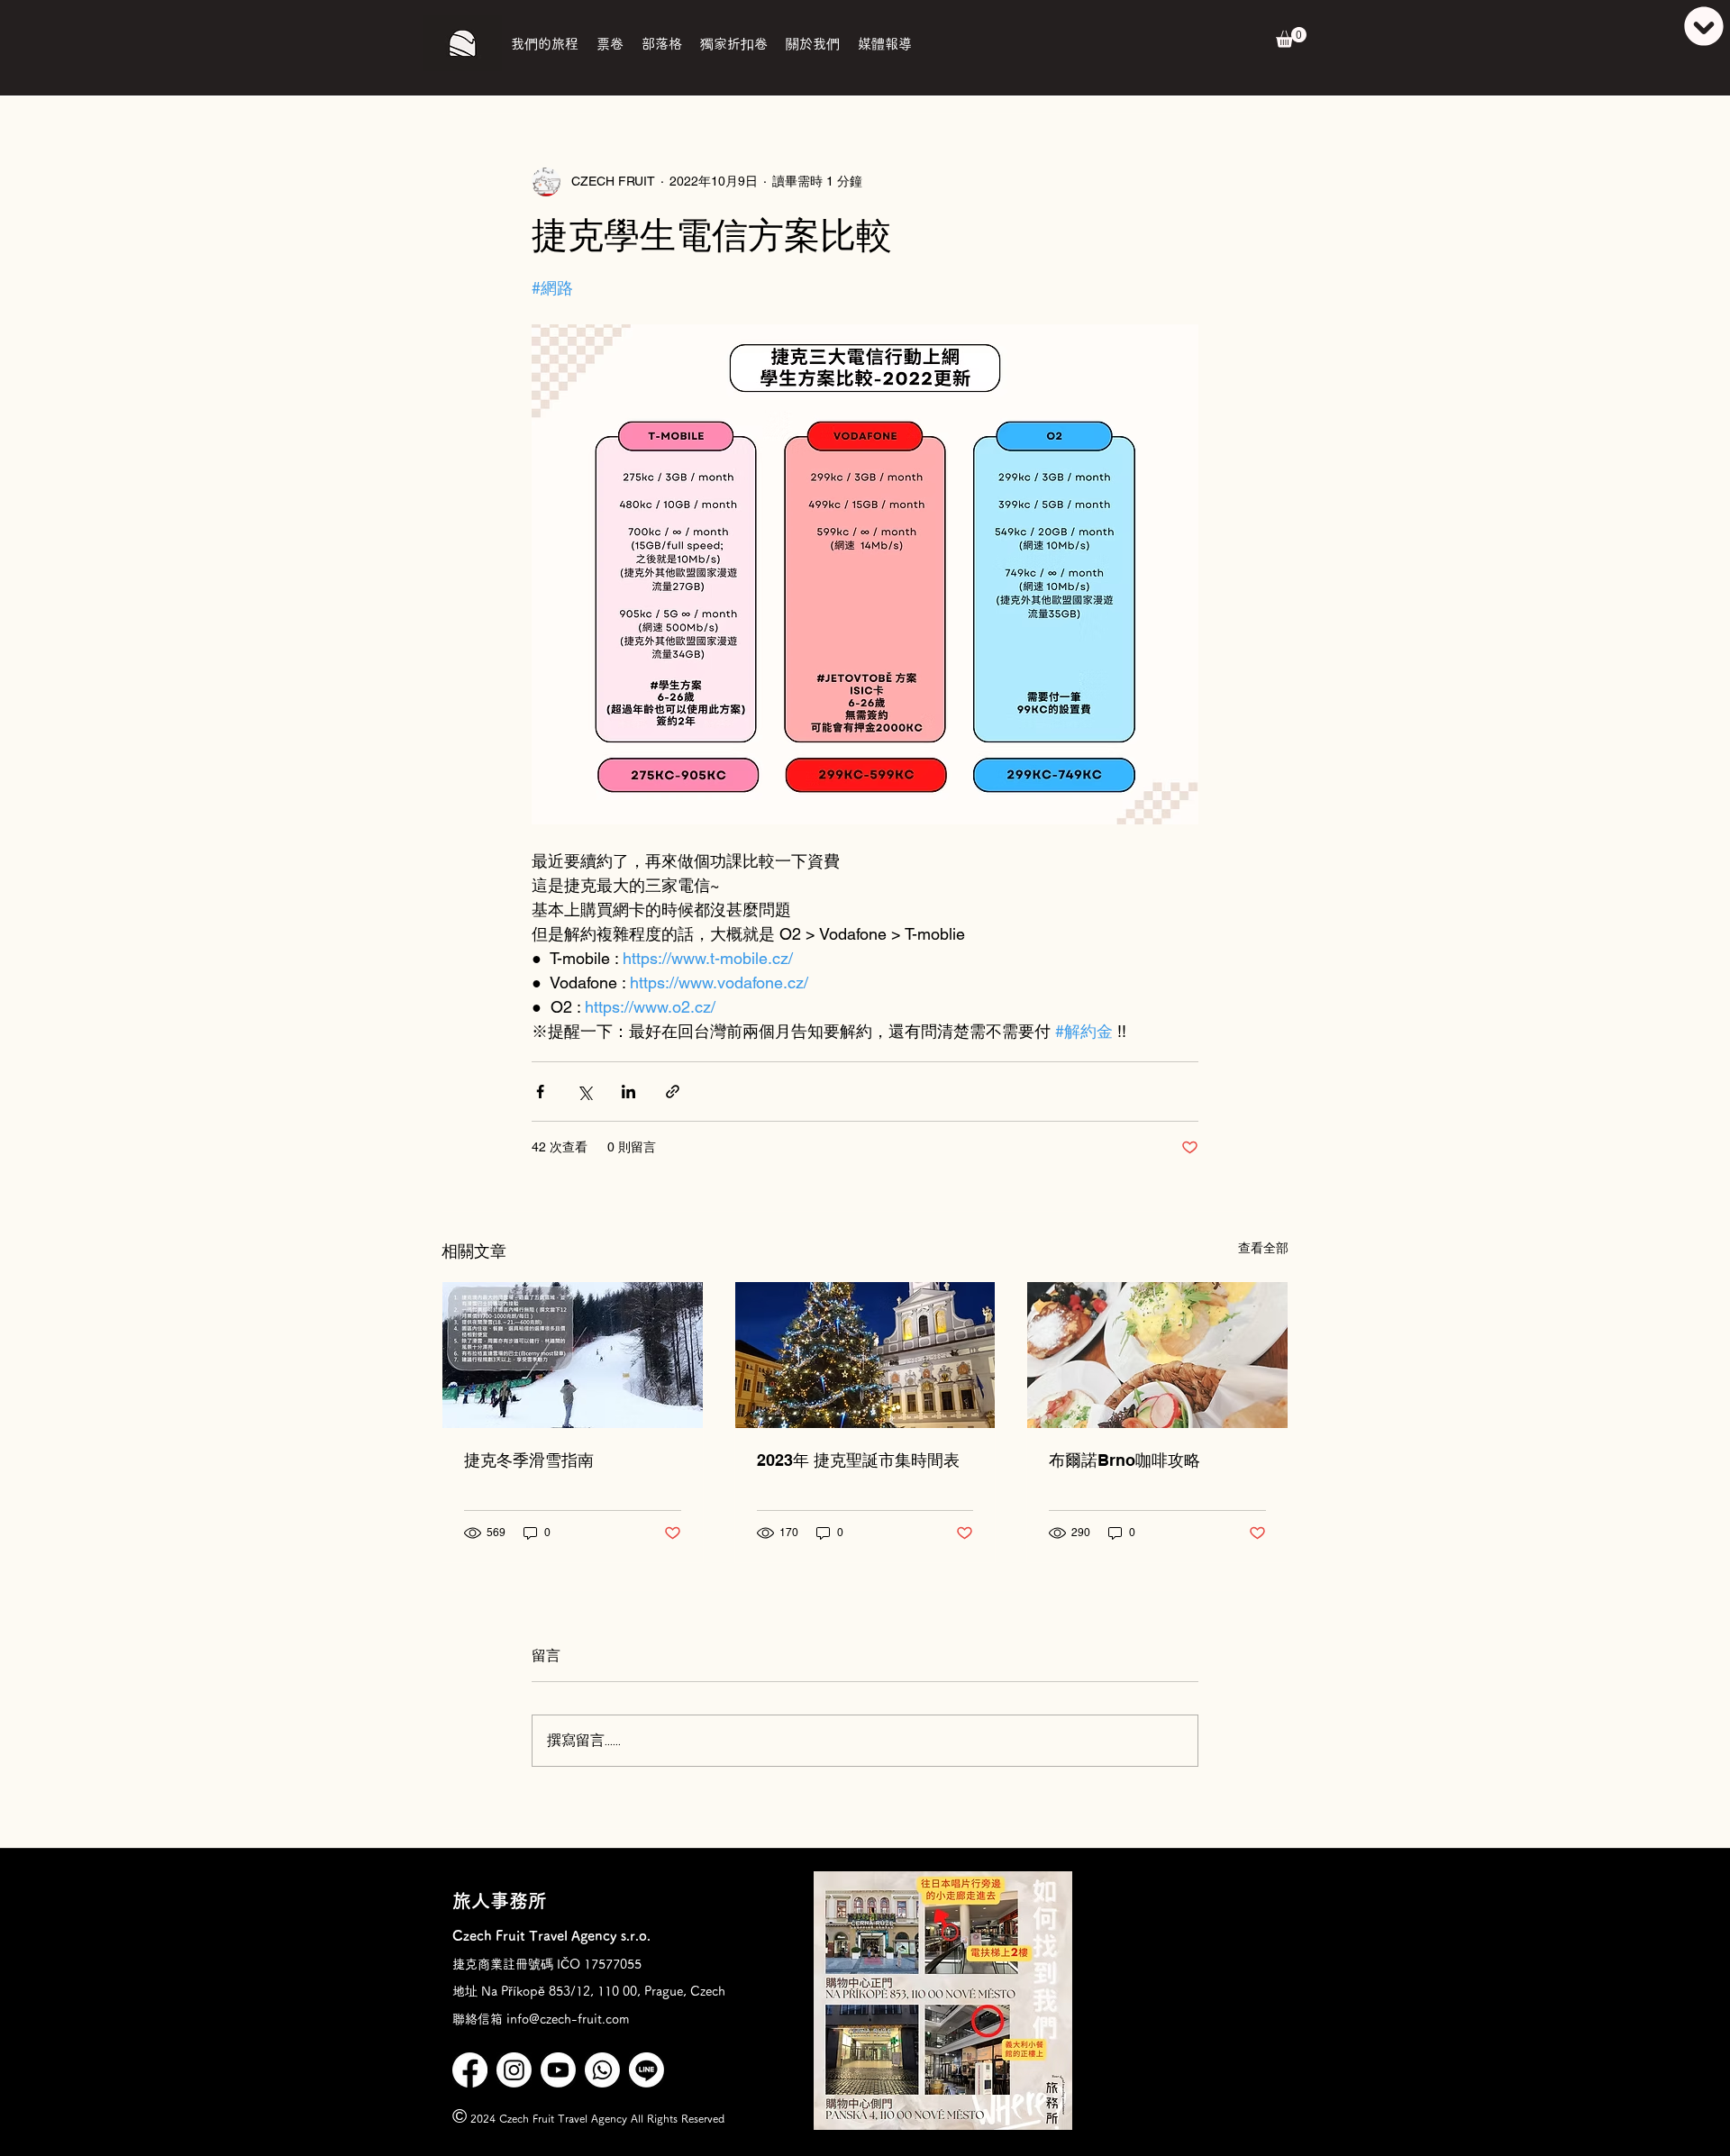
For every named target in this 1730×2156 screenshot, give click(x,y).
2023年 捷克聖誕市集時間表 (858, 1460)
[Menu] (1684, 26)
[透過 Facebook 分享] (540, 1092)
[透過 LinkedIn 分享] (628, 1092)
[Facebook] (470, 2070)
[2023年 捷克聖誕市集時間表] (865, 1355)
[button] (545, 44)
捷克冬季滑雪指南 (529, 1460)
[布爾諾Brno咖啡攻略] (1157, 1355)
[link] (1291, 37)
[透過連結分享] (673, 1092)
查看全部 (1263, 1248)
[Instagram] (514, 2070)
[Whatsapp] (602, 2070)
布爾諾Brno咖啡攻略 (1124, 1460)
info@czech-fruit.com (568, 2019)
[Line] (646, 2070)
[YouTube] (558, 2070)
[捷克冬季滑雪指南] (573, 1355)
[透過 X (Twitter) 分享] (584, 1092)
